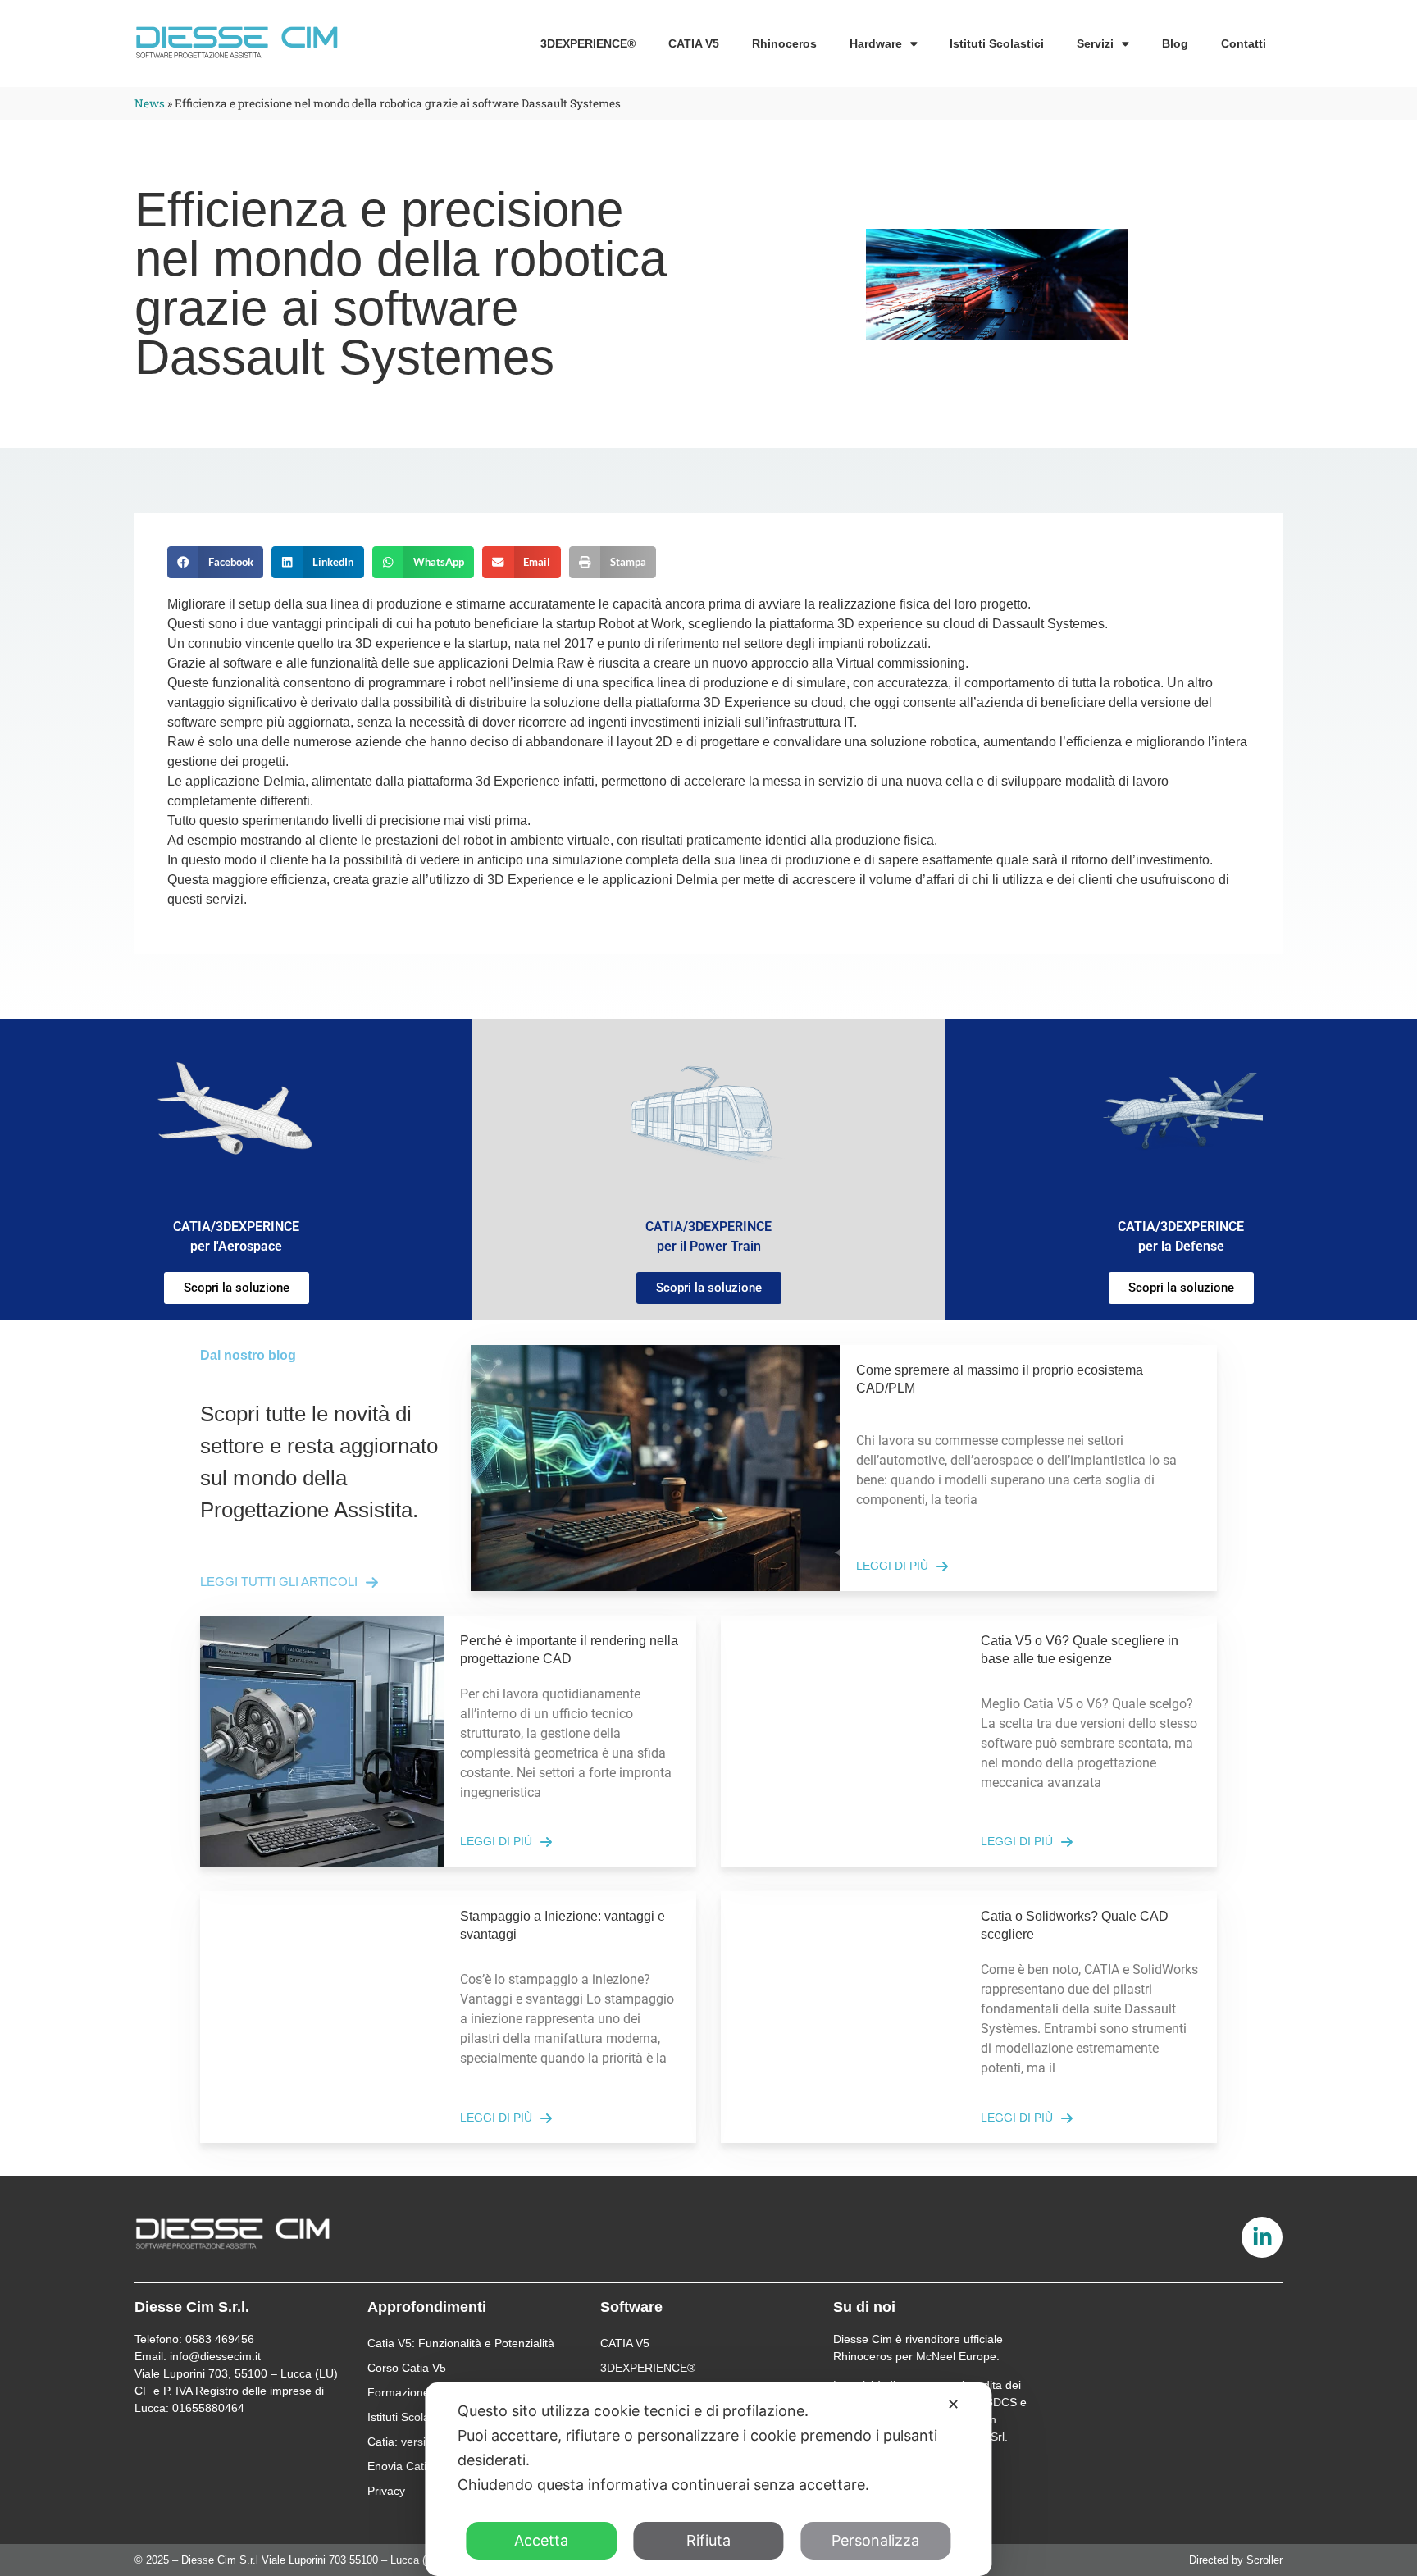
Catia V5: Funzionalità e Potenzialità (461, 2343)
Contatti (1244, 43)
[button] (215, 562)
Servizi (1095, 43)
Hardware (876, 43)
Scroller (1264, 2560)
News (150, 103)
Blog (1175, 43)
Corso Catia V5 (407, 2368)
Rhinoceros (784, 43)
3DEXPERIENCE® (588, 43)
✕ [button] (953, 2404)
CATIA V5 (694, 43)
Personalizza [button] (875, 2540)
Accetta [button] (541, 2540)
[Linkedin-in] (1262, 2237)
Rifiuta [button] (708, 2540)
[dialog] (708, 2479)
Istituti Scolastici (997, 43)
